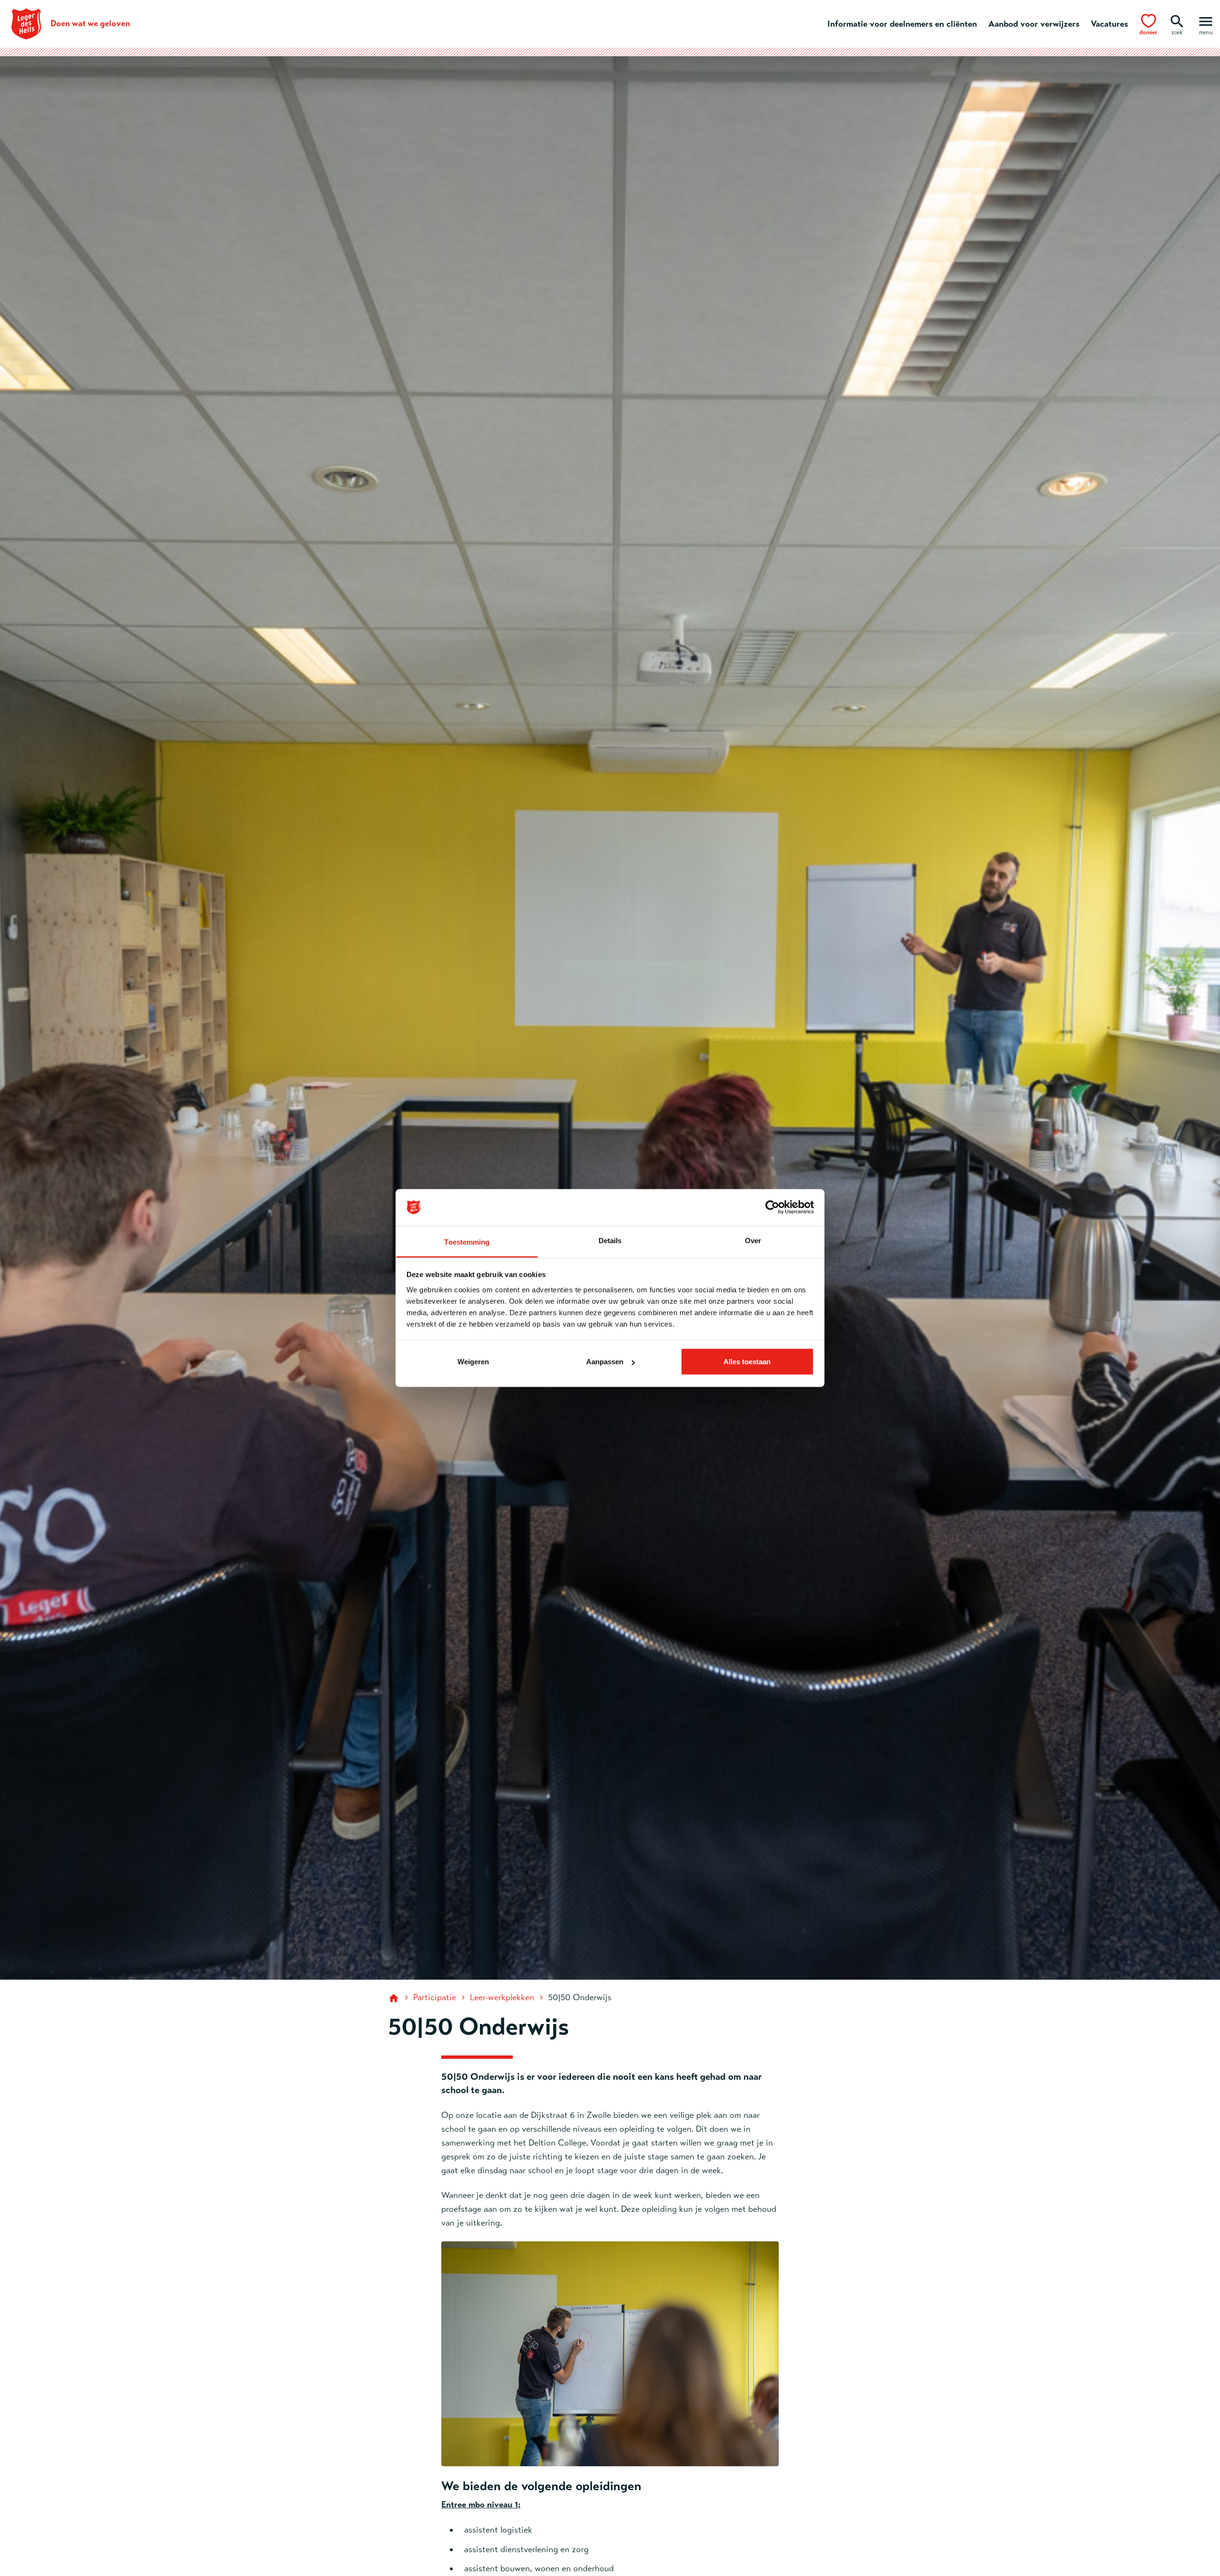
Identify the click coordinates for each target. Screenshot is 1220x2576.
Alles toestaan (747, 1362)
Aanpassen (605, 1362)
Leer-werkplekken (502, 1997)
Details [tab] (610, 1240)
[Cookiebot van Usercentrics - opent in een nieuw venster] (772, 1207)
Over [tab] (753, 1240)
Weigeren (473, 1362)
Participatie (435, 1997)
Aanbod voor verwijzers (1034, 24)
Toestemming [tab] (467, 1242)
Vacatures (1109, 24)
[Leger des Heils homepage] (395, 1997)
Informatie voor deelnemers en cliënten (902, 24)
